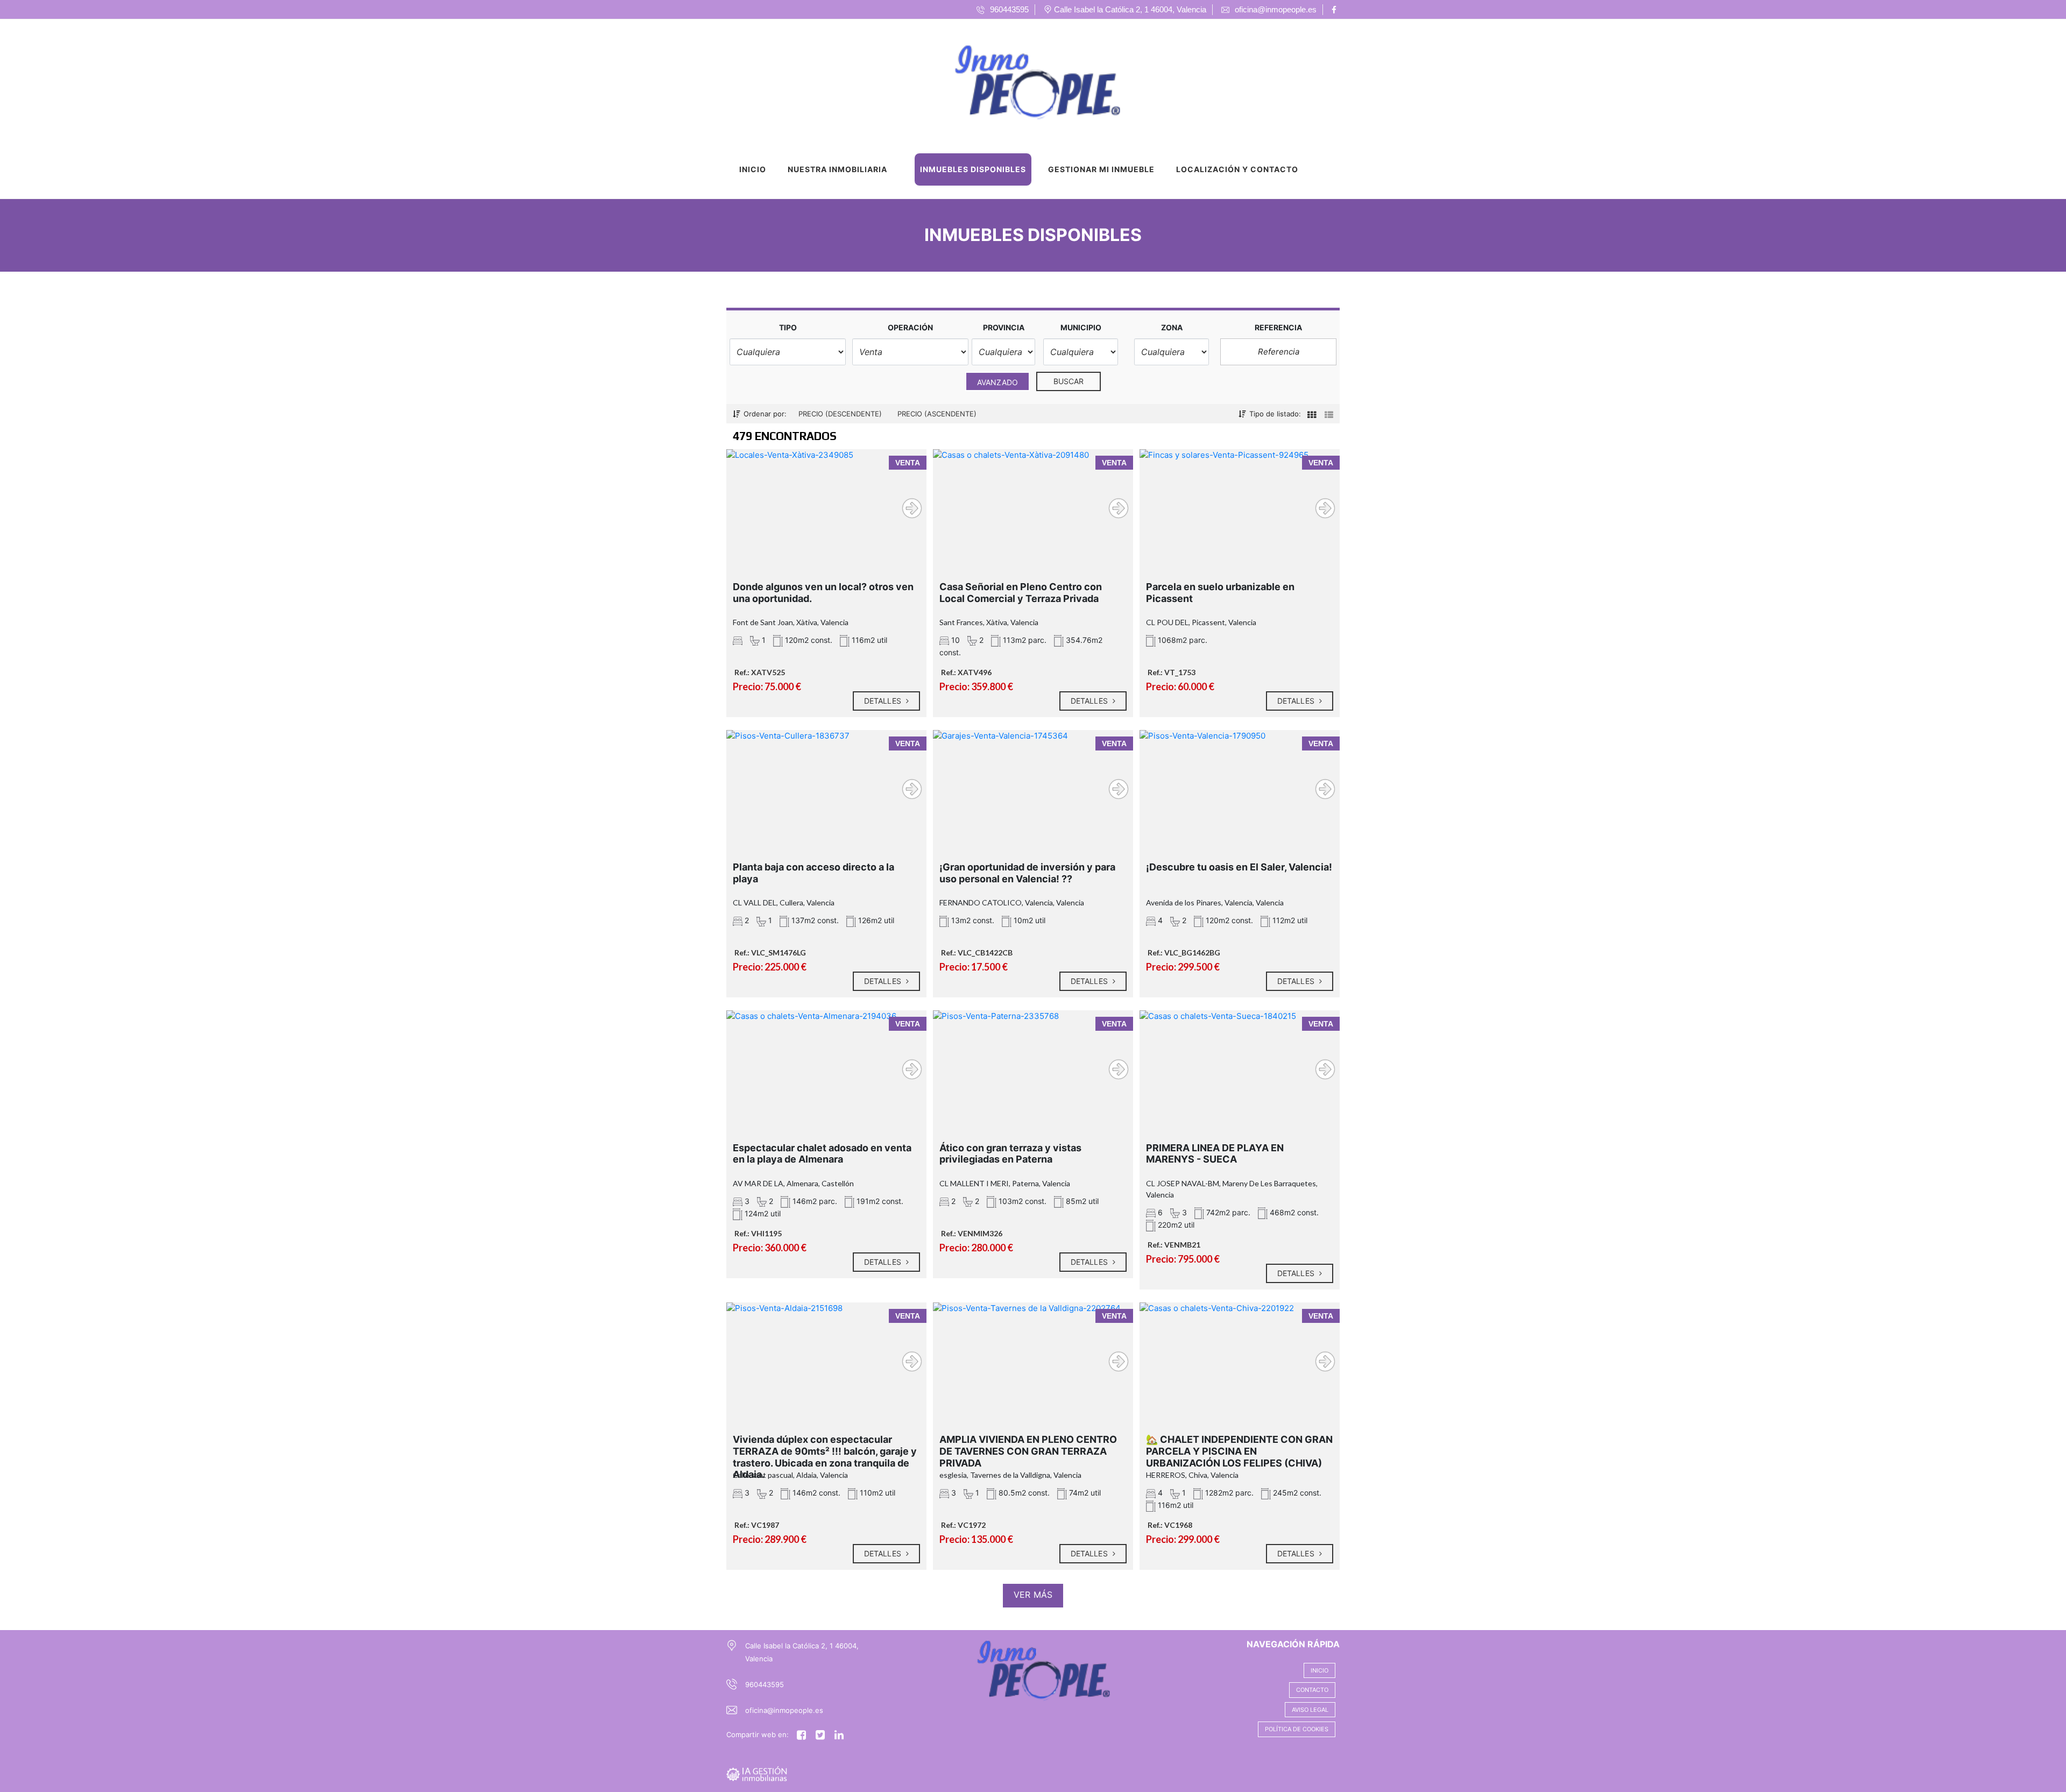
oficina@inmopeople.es (784, 1710)
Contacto (1312, 1690)
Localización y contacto (1237, 169)
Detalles (884, 701)
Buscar (1069, 381)
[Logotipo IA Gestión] (1022, 80)
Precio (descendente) (840, 414)
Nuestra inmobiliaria (837, 169)
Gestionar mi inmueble (1101, 169)
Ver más (1033, 1595)
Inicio (753, 169)
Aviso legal (1310, 1710)
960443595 (765, 1684)
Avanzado (997, 382)
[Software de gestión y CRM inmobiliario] (757, 1773)
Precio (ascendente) (937, 414)
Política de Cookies (1297, 1729)
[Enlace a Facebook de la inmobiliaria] (1336, 10)
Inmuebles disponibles (973, 169)
